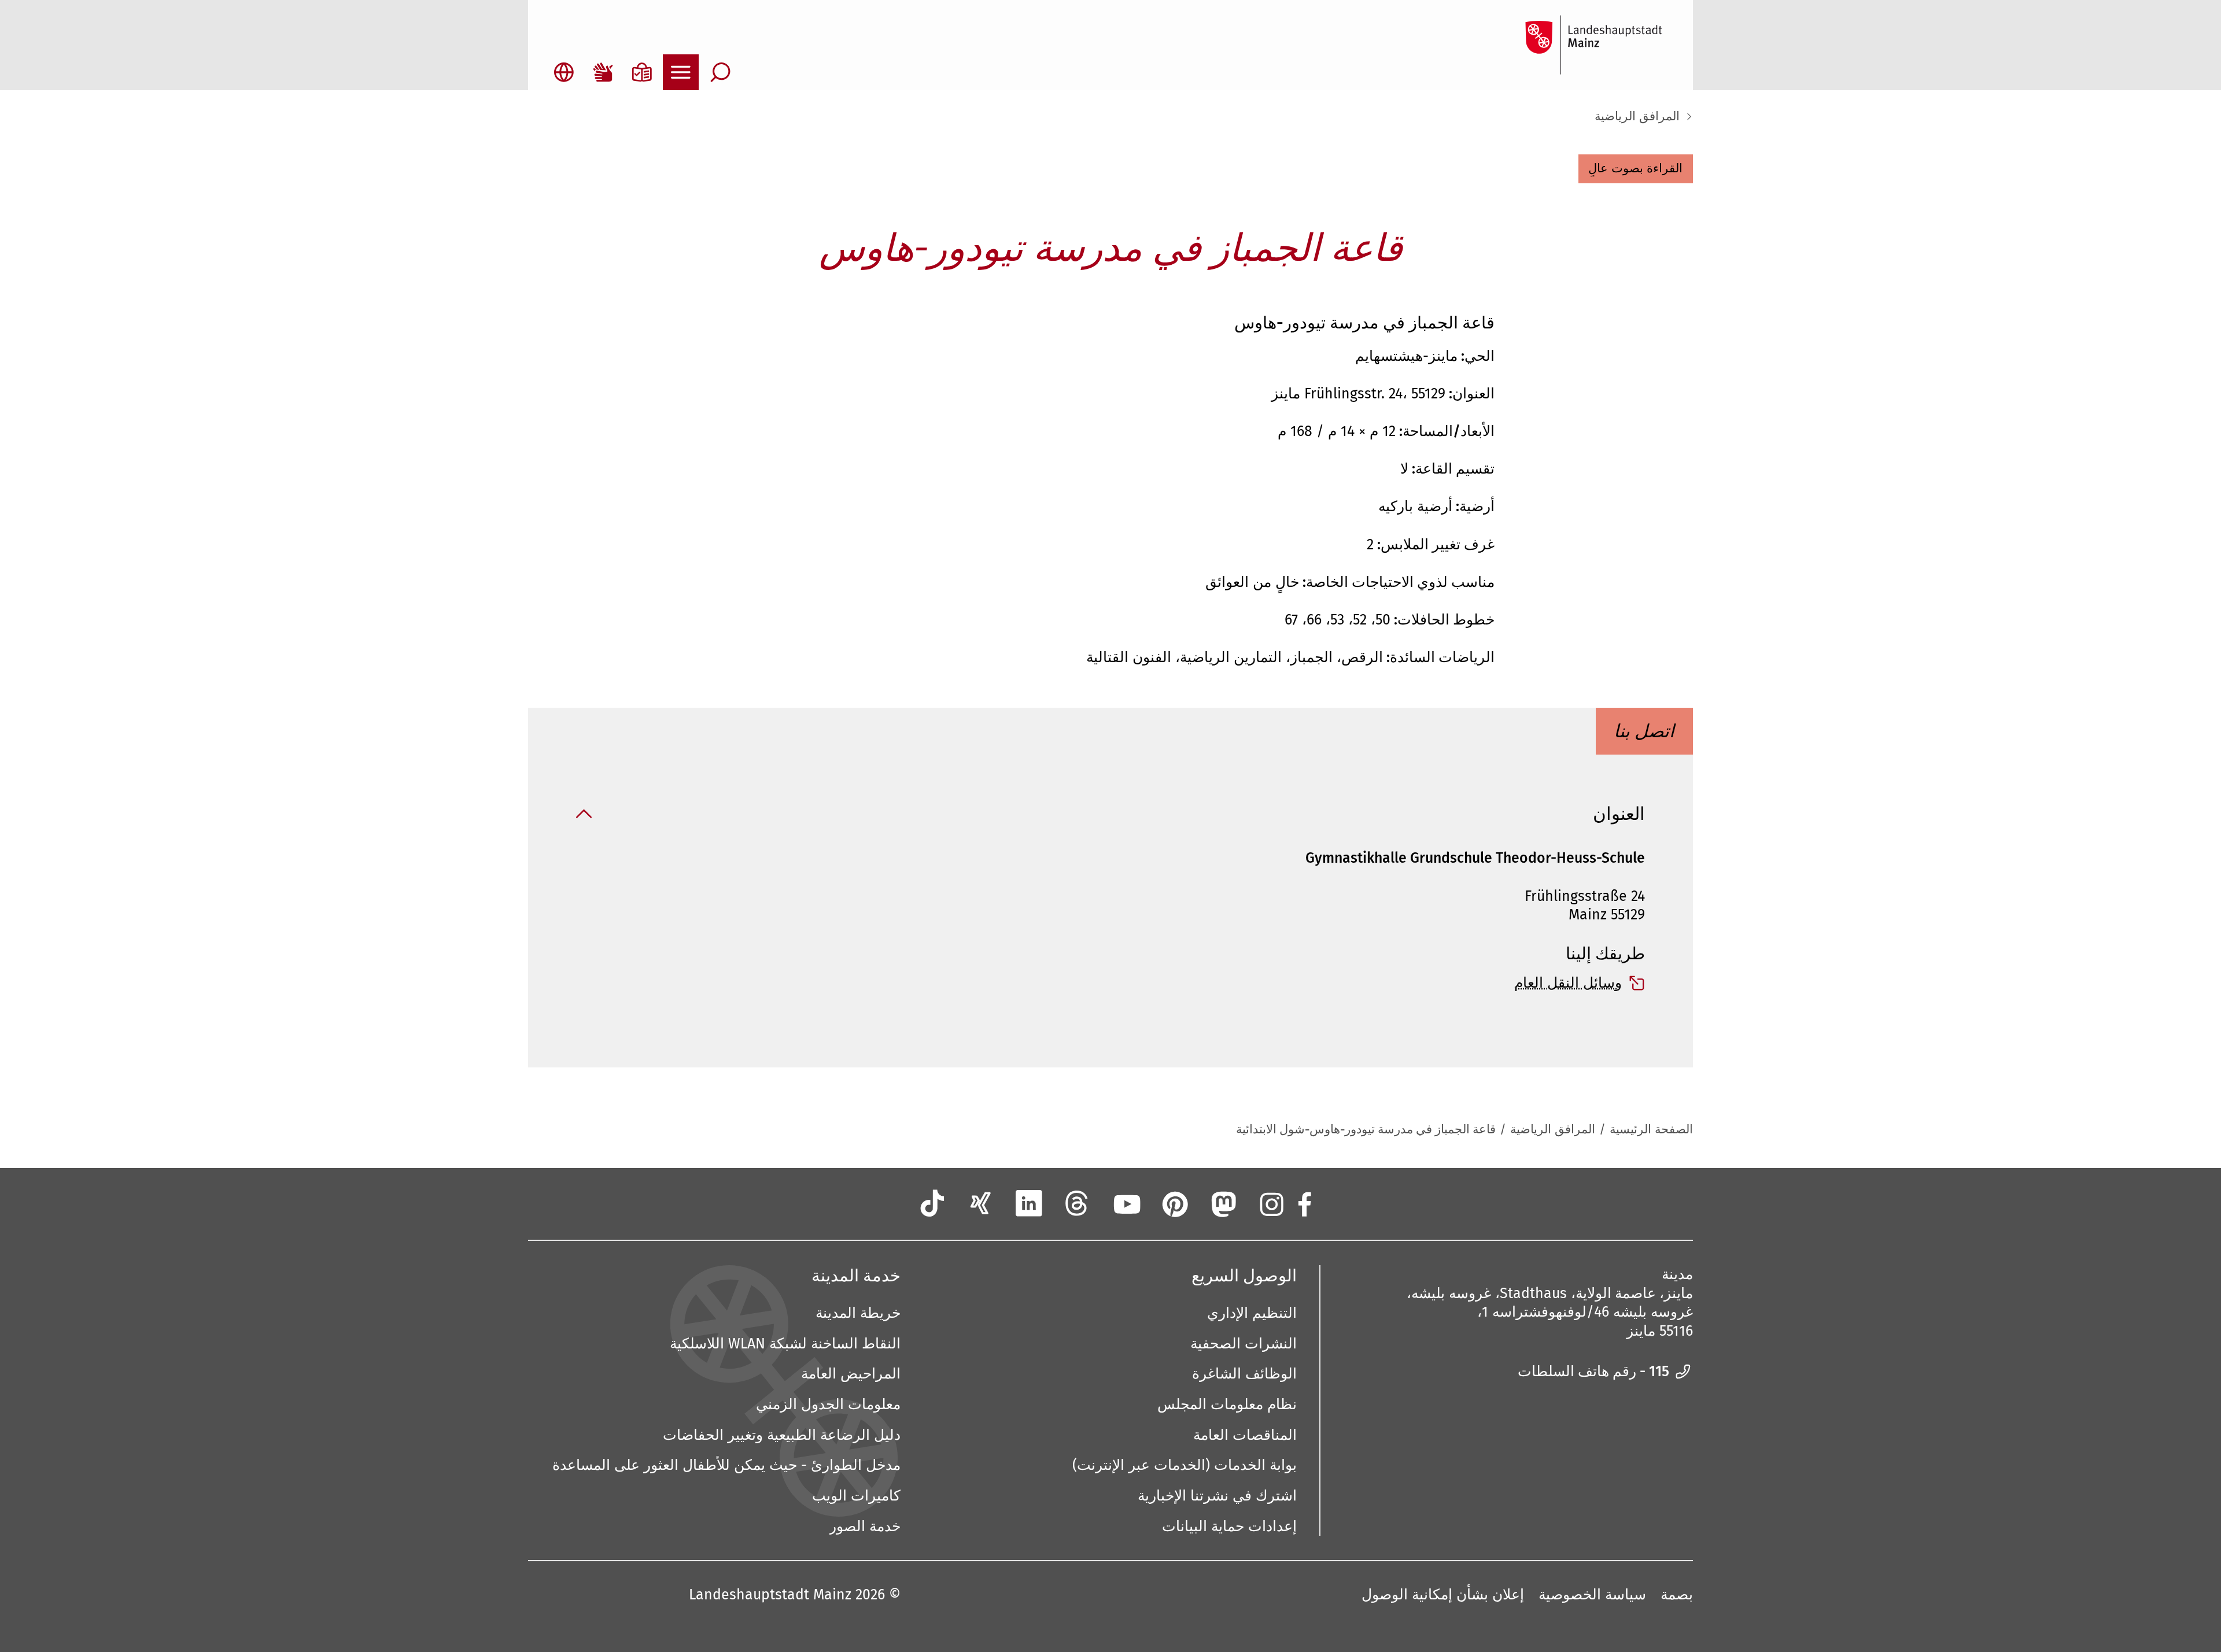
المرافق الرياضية (1637, 117)
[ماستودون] (1222, 1203)
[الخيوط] (1078, 1203)
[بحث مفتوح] (720, 72)
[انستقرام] (1271, 1203)
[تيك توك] (932, 1203)
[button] (1636, 169)
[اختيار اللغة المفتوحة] (564, 72)
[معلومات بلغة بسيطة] (642, 72)
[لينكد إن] (1029, 1203)
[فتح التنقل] (681, 72)
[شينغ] (981, 1203)
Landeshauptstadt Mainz (770, 1595)
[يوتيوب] (1126, 1203)
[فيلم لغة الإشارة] (603, 72)
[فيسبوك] (1304, 1203)
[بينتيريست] (1174, 1203)
